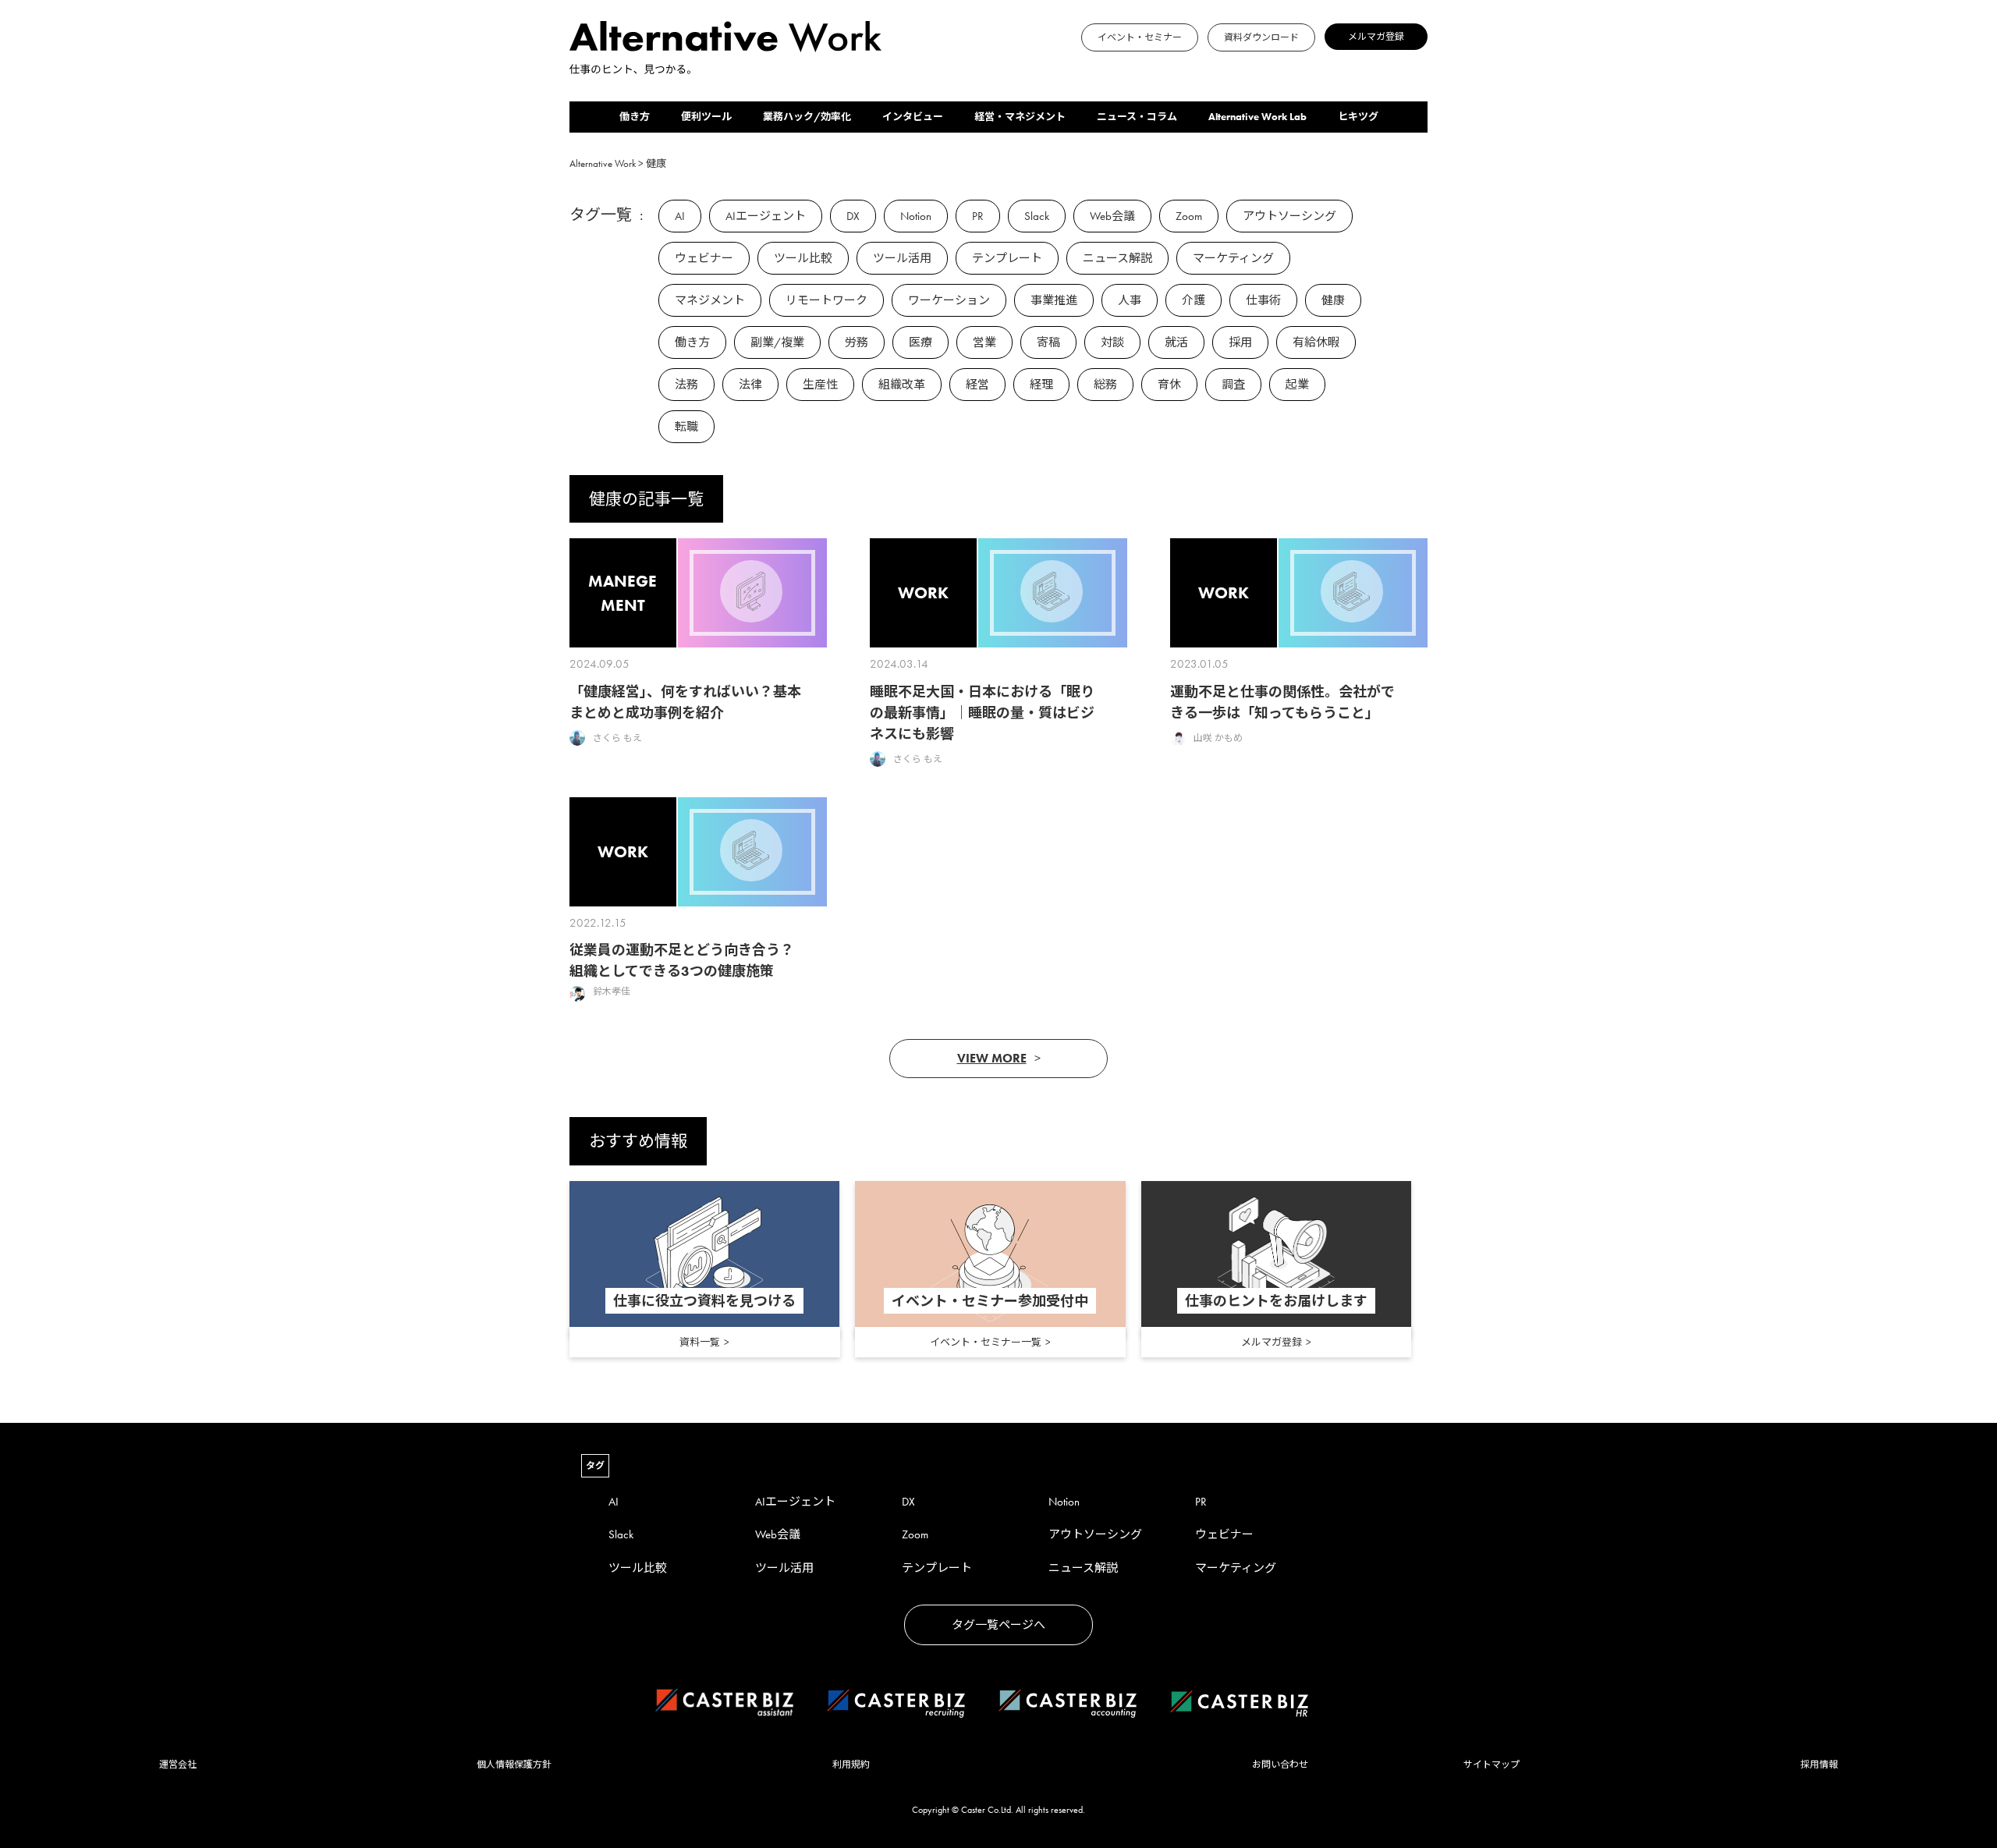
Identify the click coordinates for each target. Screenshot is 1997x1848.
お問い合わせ (1280, 1765)
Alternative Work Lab (1257, 117)
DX (853, 216)
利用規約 (851, 1765)
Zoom (1189, 216)
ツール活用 (902, 258)
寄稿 (1048, 342)
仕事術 (1263, 300)
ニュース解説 (1117, 258)
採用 (1240, 342)
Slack (1037, 216)
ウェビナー (704, 258)
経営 (977, 385)
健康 (1333, 300)
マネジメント (710, 300)
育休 (1169, 385)
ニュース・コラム (1137, 117)
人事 (1130, 300)
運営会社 (178, 1765)
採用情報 (1819, 1765)
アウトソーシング (1289, 216)
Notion (916, 216)
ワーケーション (949, 300)
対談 (1112, 342)
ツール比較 (803, 258)
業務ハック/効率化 (807, 117)
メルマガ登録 (1376, 37)
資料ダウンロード (1261, 37)
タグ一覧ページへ (998, 1625)
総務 (1105, 385)
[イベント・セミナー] (886, 67)
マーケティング (1233, 258)
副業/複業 (777, 342)
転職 (686, 427)
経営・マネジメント (1020, 117)
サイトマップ (1492, 1765)
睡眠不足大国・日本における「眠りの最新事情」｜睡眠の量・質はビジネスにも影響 (982, 713)
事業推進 (1054, 300)
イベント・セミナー (1140, 37)
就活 (1176, 342)
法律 (750, 385)
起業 (1297, 385)
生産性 (820, 385)
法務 (686, 385)
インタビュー (913, 117)
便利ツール (706, 117)
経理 (1041, 385)
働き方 (635, 117)
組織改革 (902, 385)
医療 (920, 342)
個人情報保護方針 (514, 1765)
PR (978, 216)
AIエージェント (766, 216)
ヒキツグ (1358, 117)
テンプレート (1007, 258)
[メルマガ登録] (905, 67)
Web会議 (1112, 216)
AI (680, 216)
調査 (1233, 385)
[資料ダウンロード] (896, 67)
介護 (1194, 300)
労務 (857, 342)
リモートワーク (826, 300)
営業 (984, 342)
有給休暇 (1316, 342)
